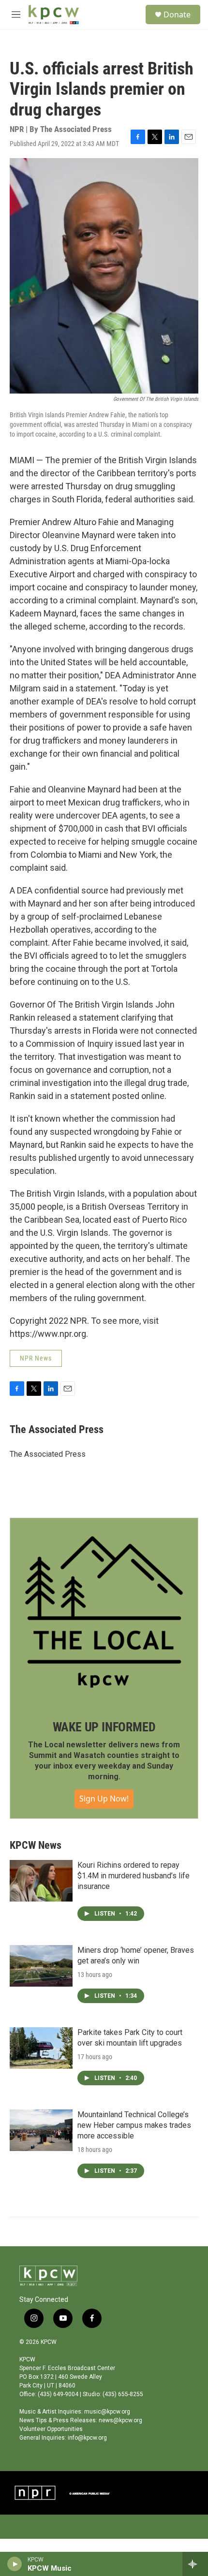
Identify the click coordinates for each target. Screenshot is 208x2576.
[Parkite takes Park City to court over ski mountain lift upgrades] (41, 2048)
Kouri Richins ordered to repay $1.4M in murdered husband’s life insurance (134, 1876)
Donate (177, 15)
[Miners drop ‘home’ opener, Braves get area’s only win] (41, 1966)
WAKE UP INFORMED (104, 1727)
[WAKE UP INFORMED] (104, 1612)
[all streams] (195, 2564)
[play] (15, 2564)
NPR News (36, 1358)
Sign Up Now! (104, 1799)
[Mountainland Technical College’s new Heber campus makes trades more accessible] (41, 2130)
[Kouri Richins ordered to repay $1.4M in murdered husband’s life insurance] (41, 1881)
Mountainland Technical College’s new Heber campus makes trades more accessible (134, 2125)
